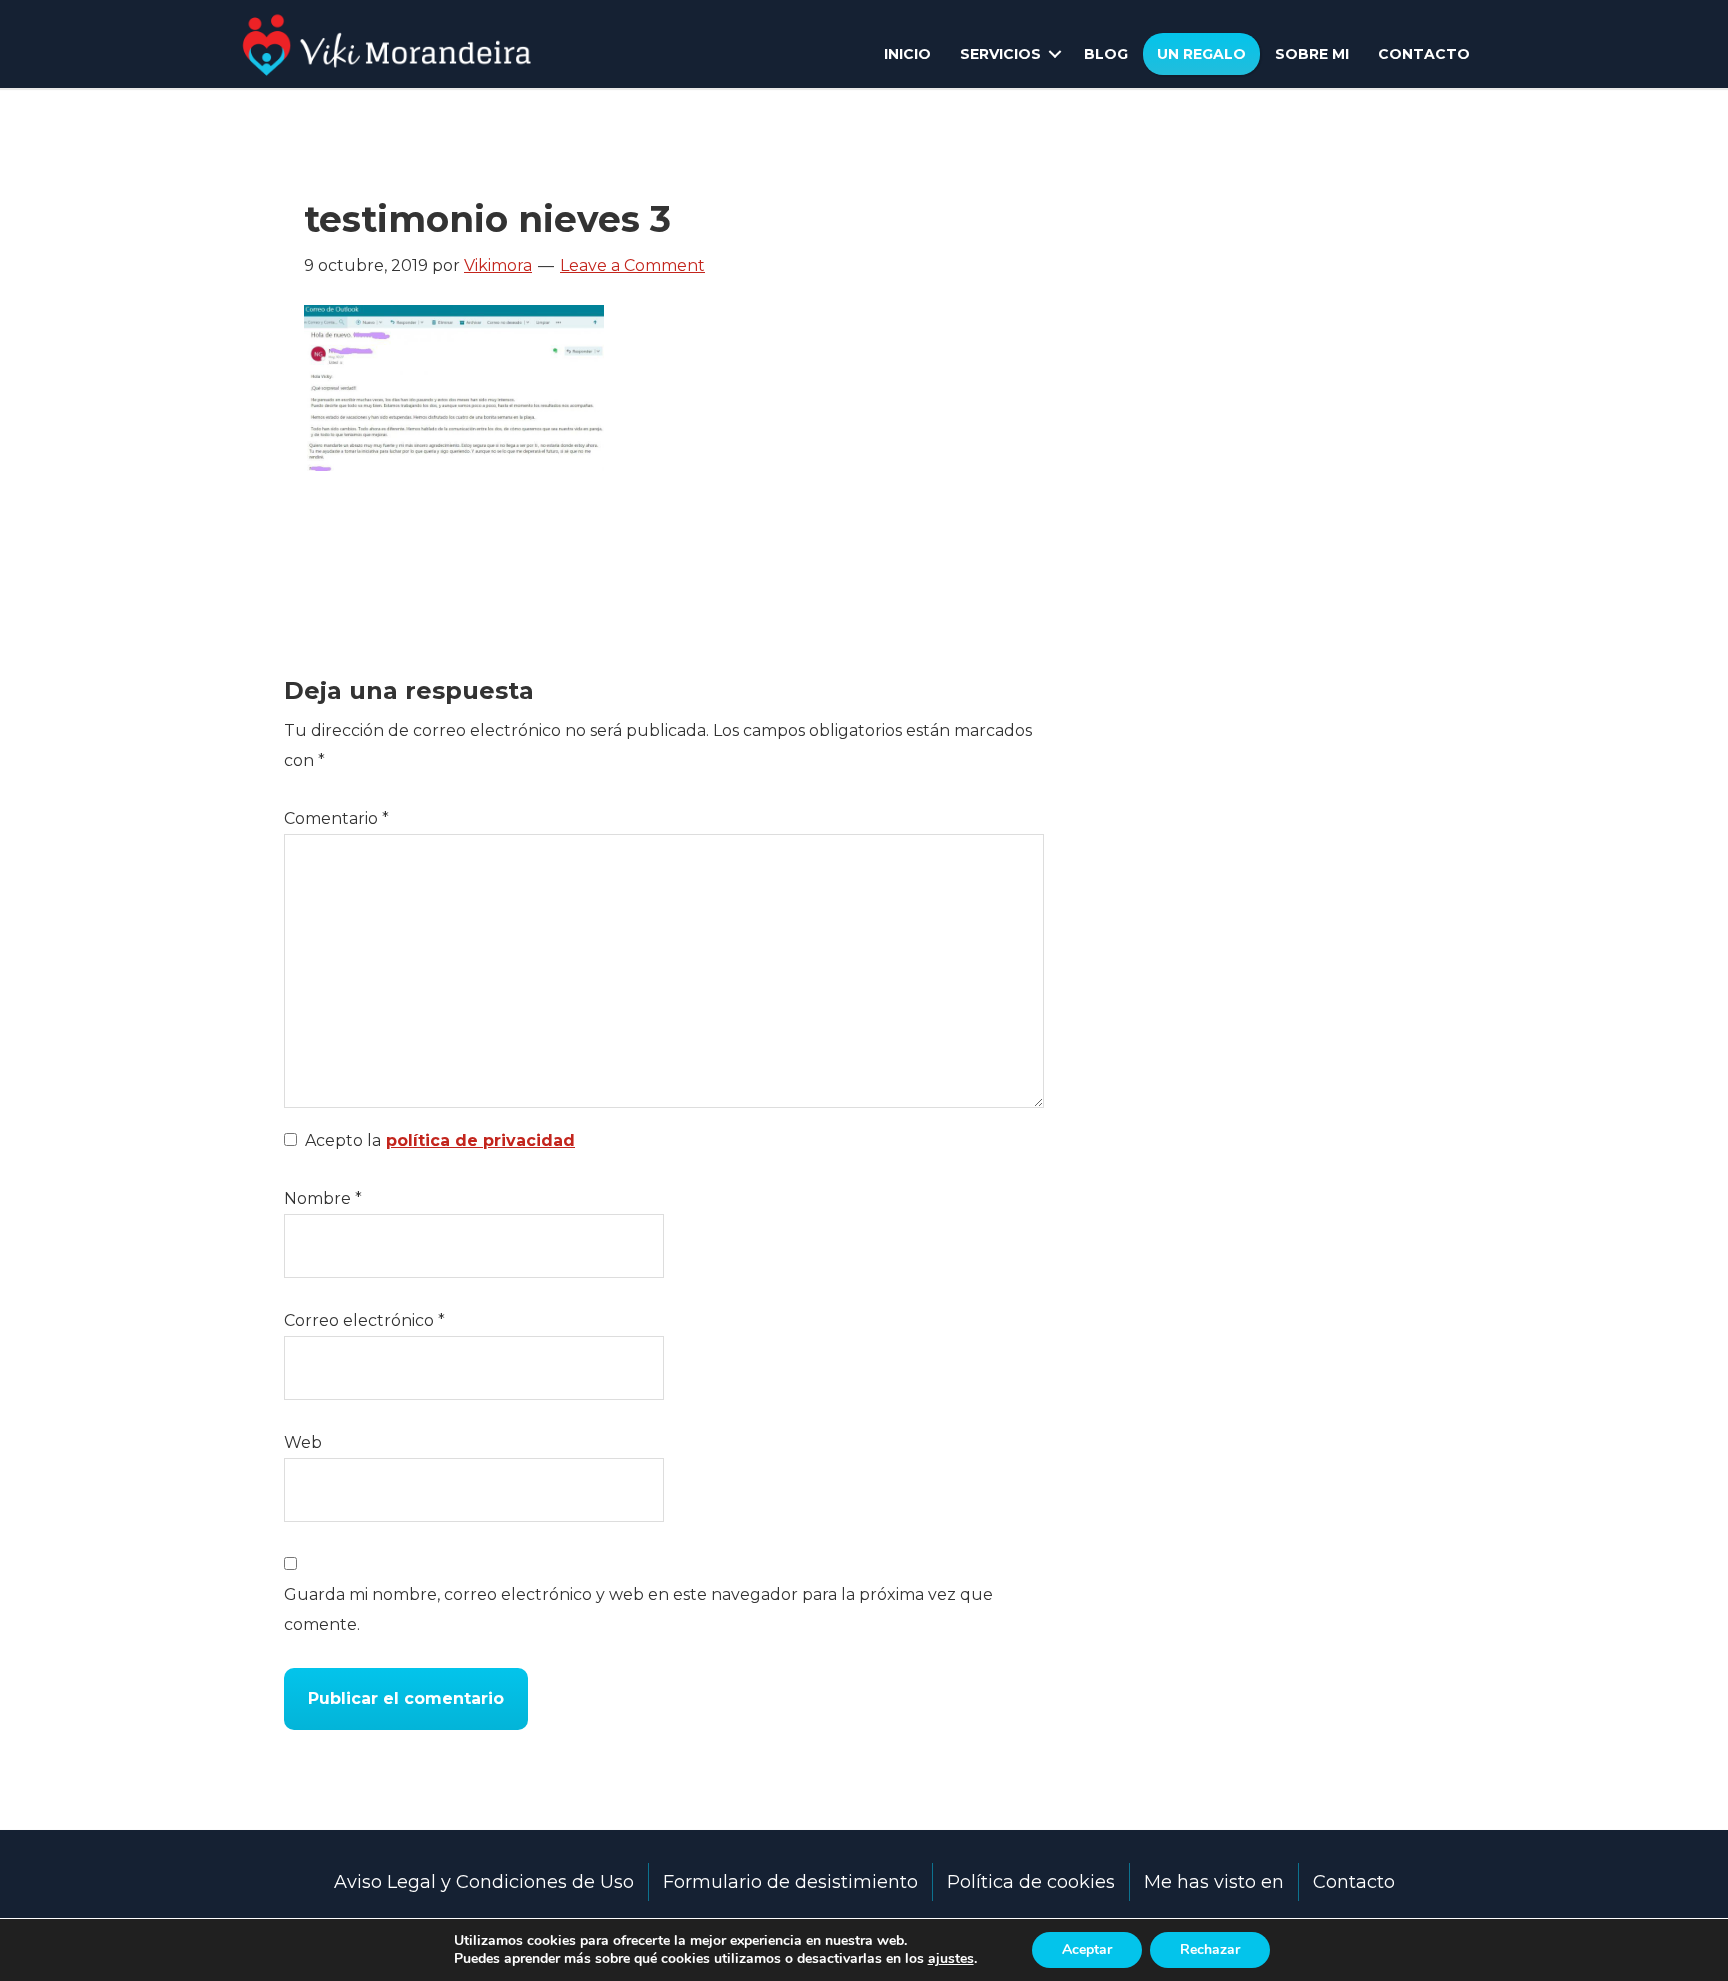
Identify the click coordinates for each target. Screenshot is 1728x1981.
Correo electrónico (364, 1320)
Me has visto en (1214, 1882)
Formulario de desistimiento (790, 1882)
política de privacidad (480, 1140)
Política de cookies (1031, 1882)
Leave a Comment (632, 265)
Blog (1106, 54)
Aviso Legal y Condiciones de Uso (484, 1882)
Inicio (907, 54)
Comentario (336, 818)
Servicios (1000, 54)
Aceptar (1087, 1949)
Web (303, 1442)
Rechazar (1210, 1949)
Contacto (1424, 54)
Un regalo (1201, 54)
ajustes (951, 1959)
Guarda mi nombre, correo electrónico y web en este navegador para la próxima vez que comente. (638, 1609)
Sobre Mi (1312, 54)
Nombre (323, 1198)
